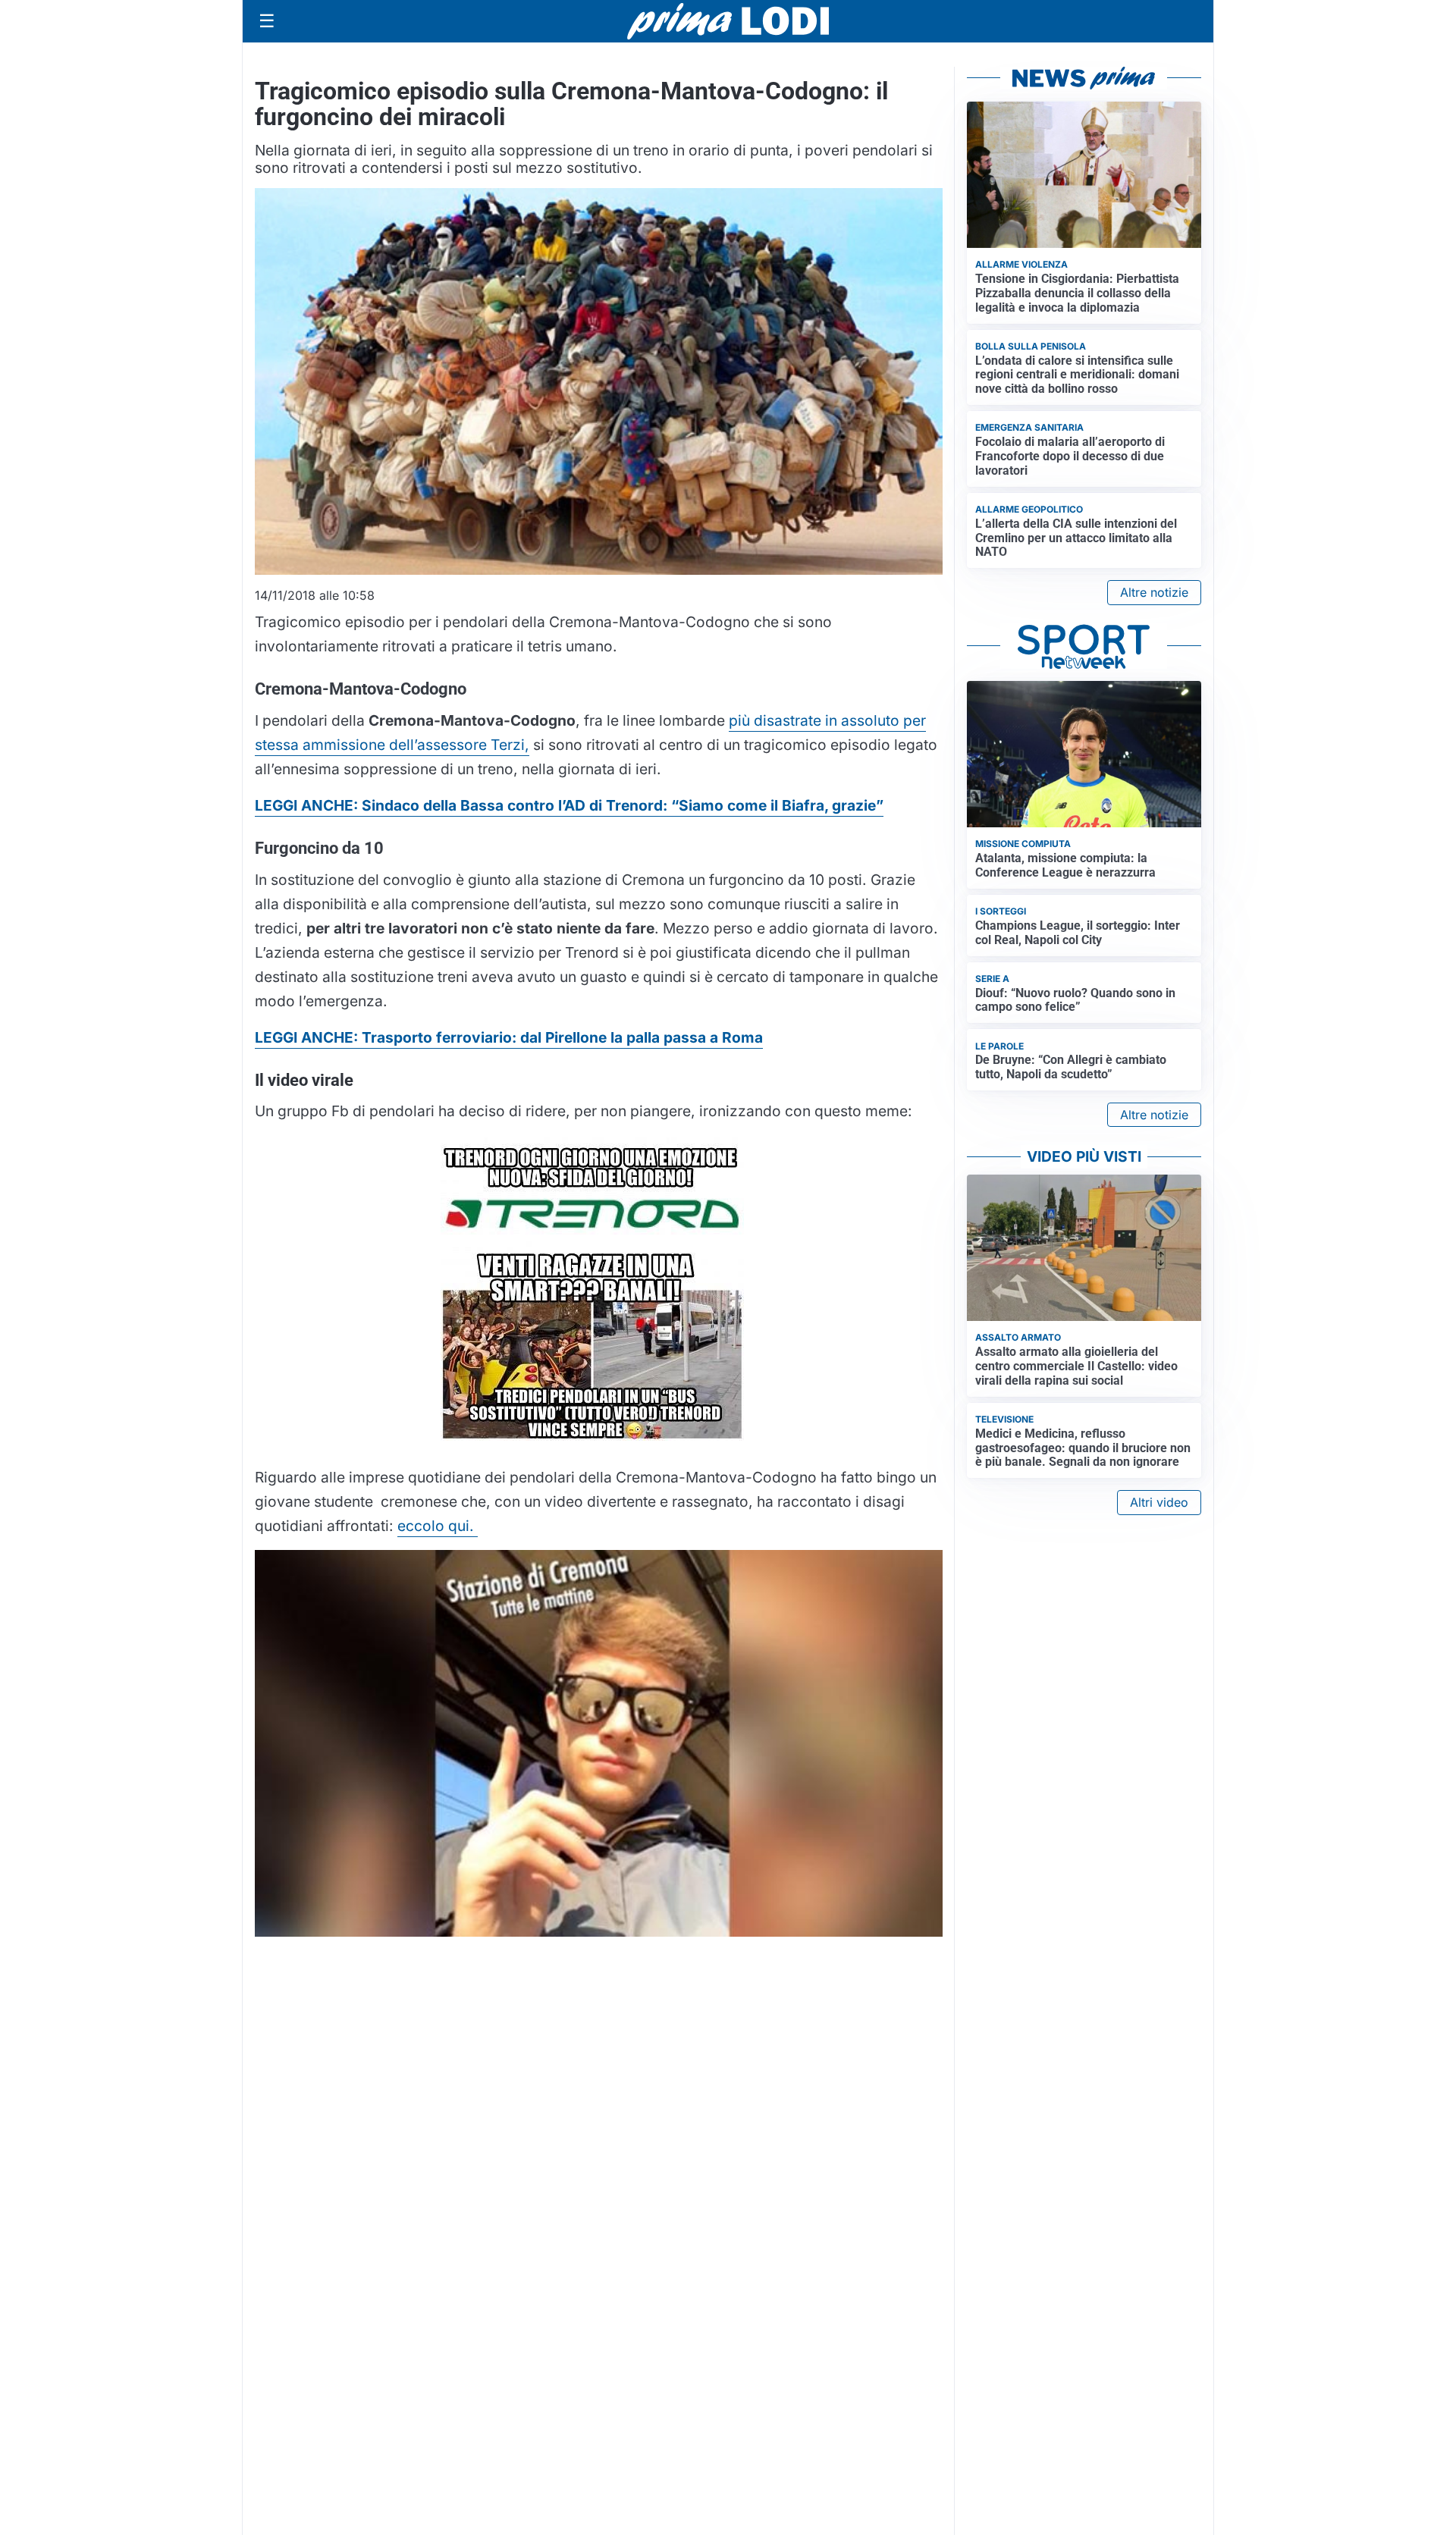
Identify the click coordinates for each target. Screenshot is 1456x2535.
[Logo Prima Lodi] (728, 21)
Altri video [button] (1159, 1502)
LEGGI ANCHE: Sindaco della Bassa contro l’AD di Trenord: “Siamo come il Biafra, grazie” (569, 805)
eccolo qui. (438, 1526)
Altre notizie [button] (1154, 592)
